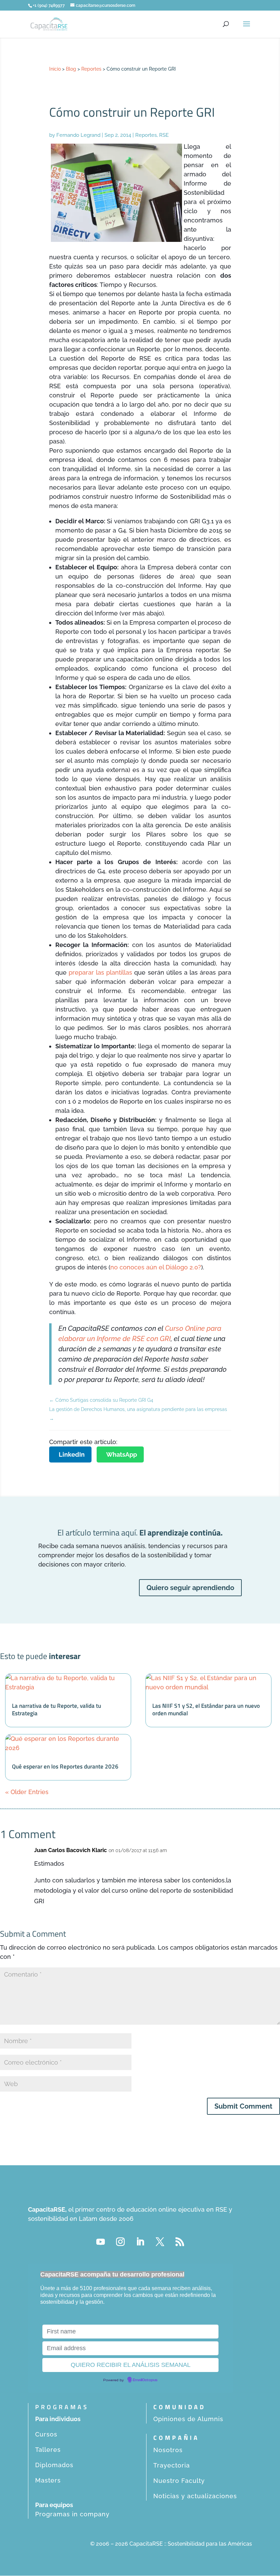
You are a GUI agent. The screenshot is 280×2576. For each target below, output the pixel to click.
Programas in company (72, 2514)
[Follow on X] (160, 2242)
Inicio (55, 69)
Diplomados (54, 2465)
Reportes (91, 69)
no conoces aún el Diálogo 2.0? (156, 1267)
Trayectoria (172, 2465)
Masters (48, 2480)
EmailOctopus (145, 2380)
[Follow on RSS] (180, 2242)
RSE (164, 135)
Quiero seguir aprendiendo (190, 1588)
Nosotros (168, 2450)
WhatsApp (122, 1454)
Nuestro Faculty (179, 2481)
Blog (71, 69)
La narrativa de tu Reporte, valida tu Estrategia (57, 1709)
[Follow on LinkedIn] (140, 2242)
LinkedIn (72, 1454)
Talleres (48, 2450)
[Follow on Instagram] (120, 2242)
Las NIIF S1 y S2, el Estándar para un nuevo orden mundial (206, 1709)
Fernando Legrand (78, 135)
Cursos (46, 2434)
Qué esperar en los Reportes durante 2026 (65, 1766)
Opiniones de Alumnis (188, 2419)
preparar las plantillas (100, 972)
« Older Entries (27, 1792)
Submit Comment (243, 2106)
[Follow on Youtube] (100, 2242)
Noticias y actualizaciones (195, 2496)
